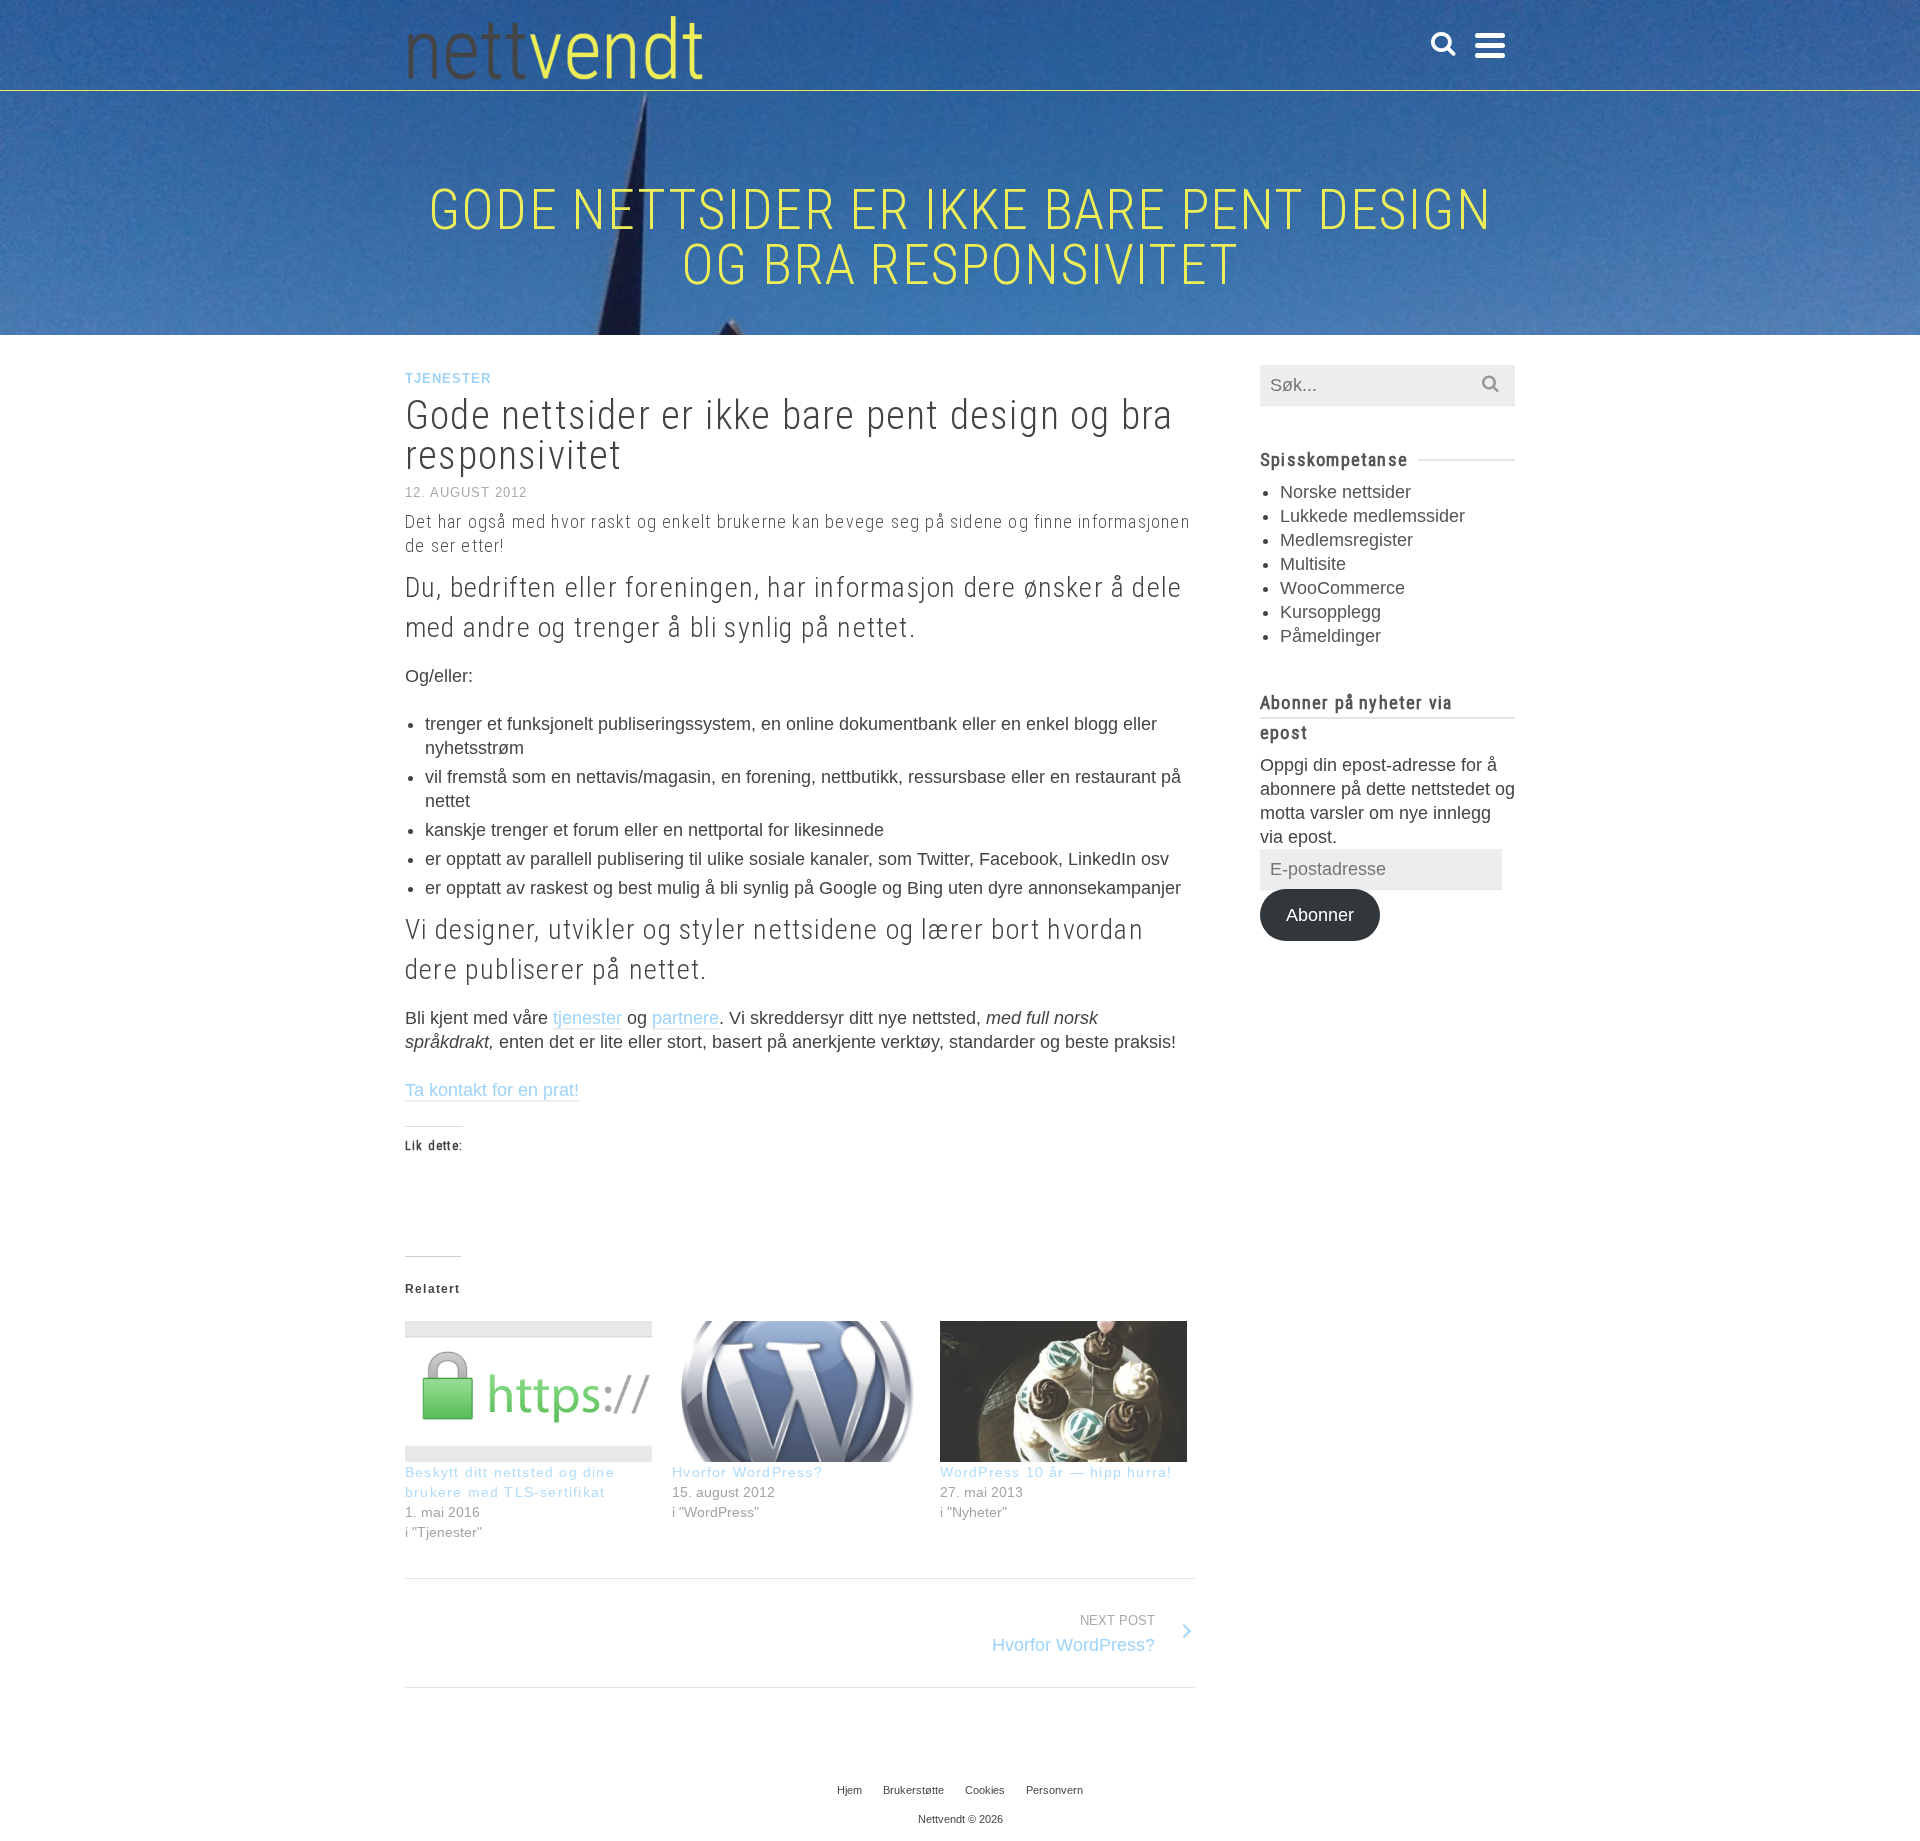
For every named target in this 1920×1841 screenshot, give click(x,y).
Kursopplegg (1330, 612)
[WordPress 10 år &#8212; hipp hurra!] (1063, 1391)
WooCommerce (1342, 588)
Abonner (1320, 915)
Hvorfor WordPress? (747, 1472)
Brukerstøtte (913, 1790)
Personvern (1054, 1790)
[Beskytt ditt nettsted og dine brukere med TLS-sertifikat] (528, 1391)
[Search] (1443, 45)
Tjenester (448, 378)
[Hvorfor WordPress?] (795, 1391)
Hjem (849, 1790)
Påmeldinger (1330, 636)
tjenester (587, 1018)
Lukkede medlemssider (1372, 516)
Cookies (985, 1790)
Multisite (1313, 564)
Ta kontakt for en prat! (492, 1090)
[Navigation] (1490, 45)
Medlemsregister (1346, 540)
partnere (685, 1018)
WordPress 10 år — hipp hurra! (1056, 1472)
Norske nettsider (1345, 492)
